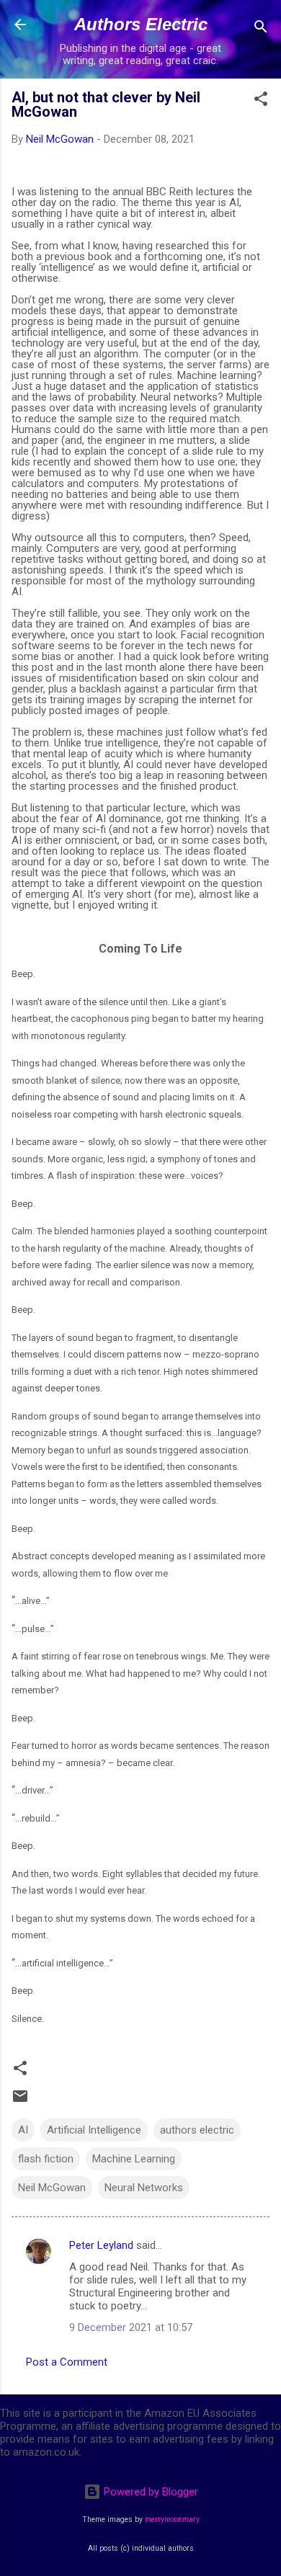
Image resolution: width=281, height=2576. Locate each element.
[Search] (261, 29)
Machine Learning (134, 2159)
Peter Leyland (101, 2245)
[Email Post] (20, 2101)
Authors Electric (141, 24)
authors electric (197, 2130)
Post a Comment (67, 2362)
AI (23, 2130)
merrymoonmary (172, 2519)
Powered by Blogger (150, 2492)
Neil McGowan (52, 2188)
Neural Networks (144, 2188)
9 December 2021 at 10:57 (131, 2327)
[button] (261, 101)
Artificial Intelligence (94, 2130)
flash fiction (46, 2159)
